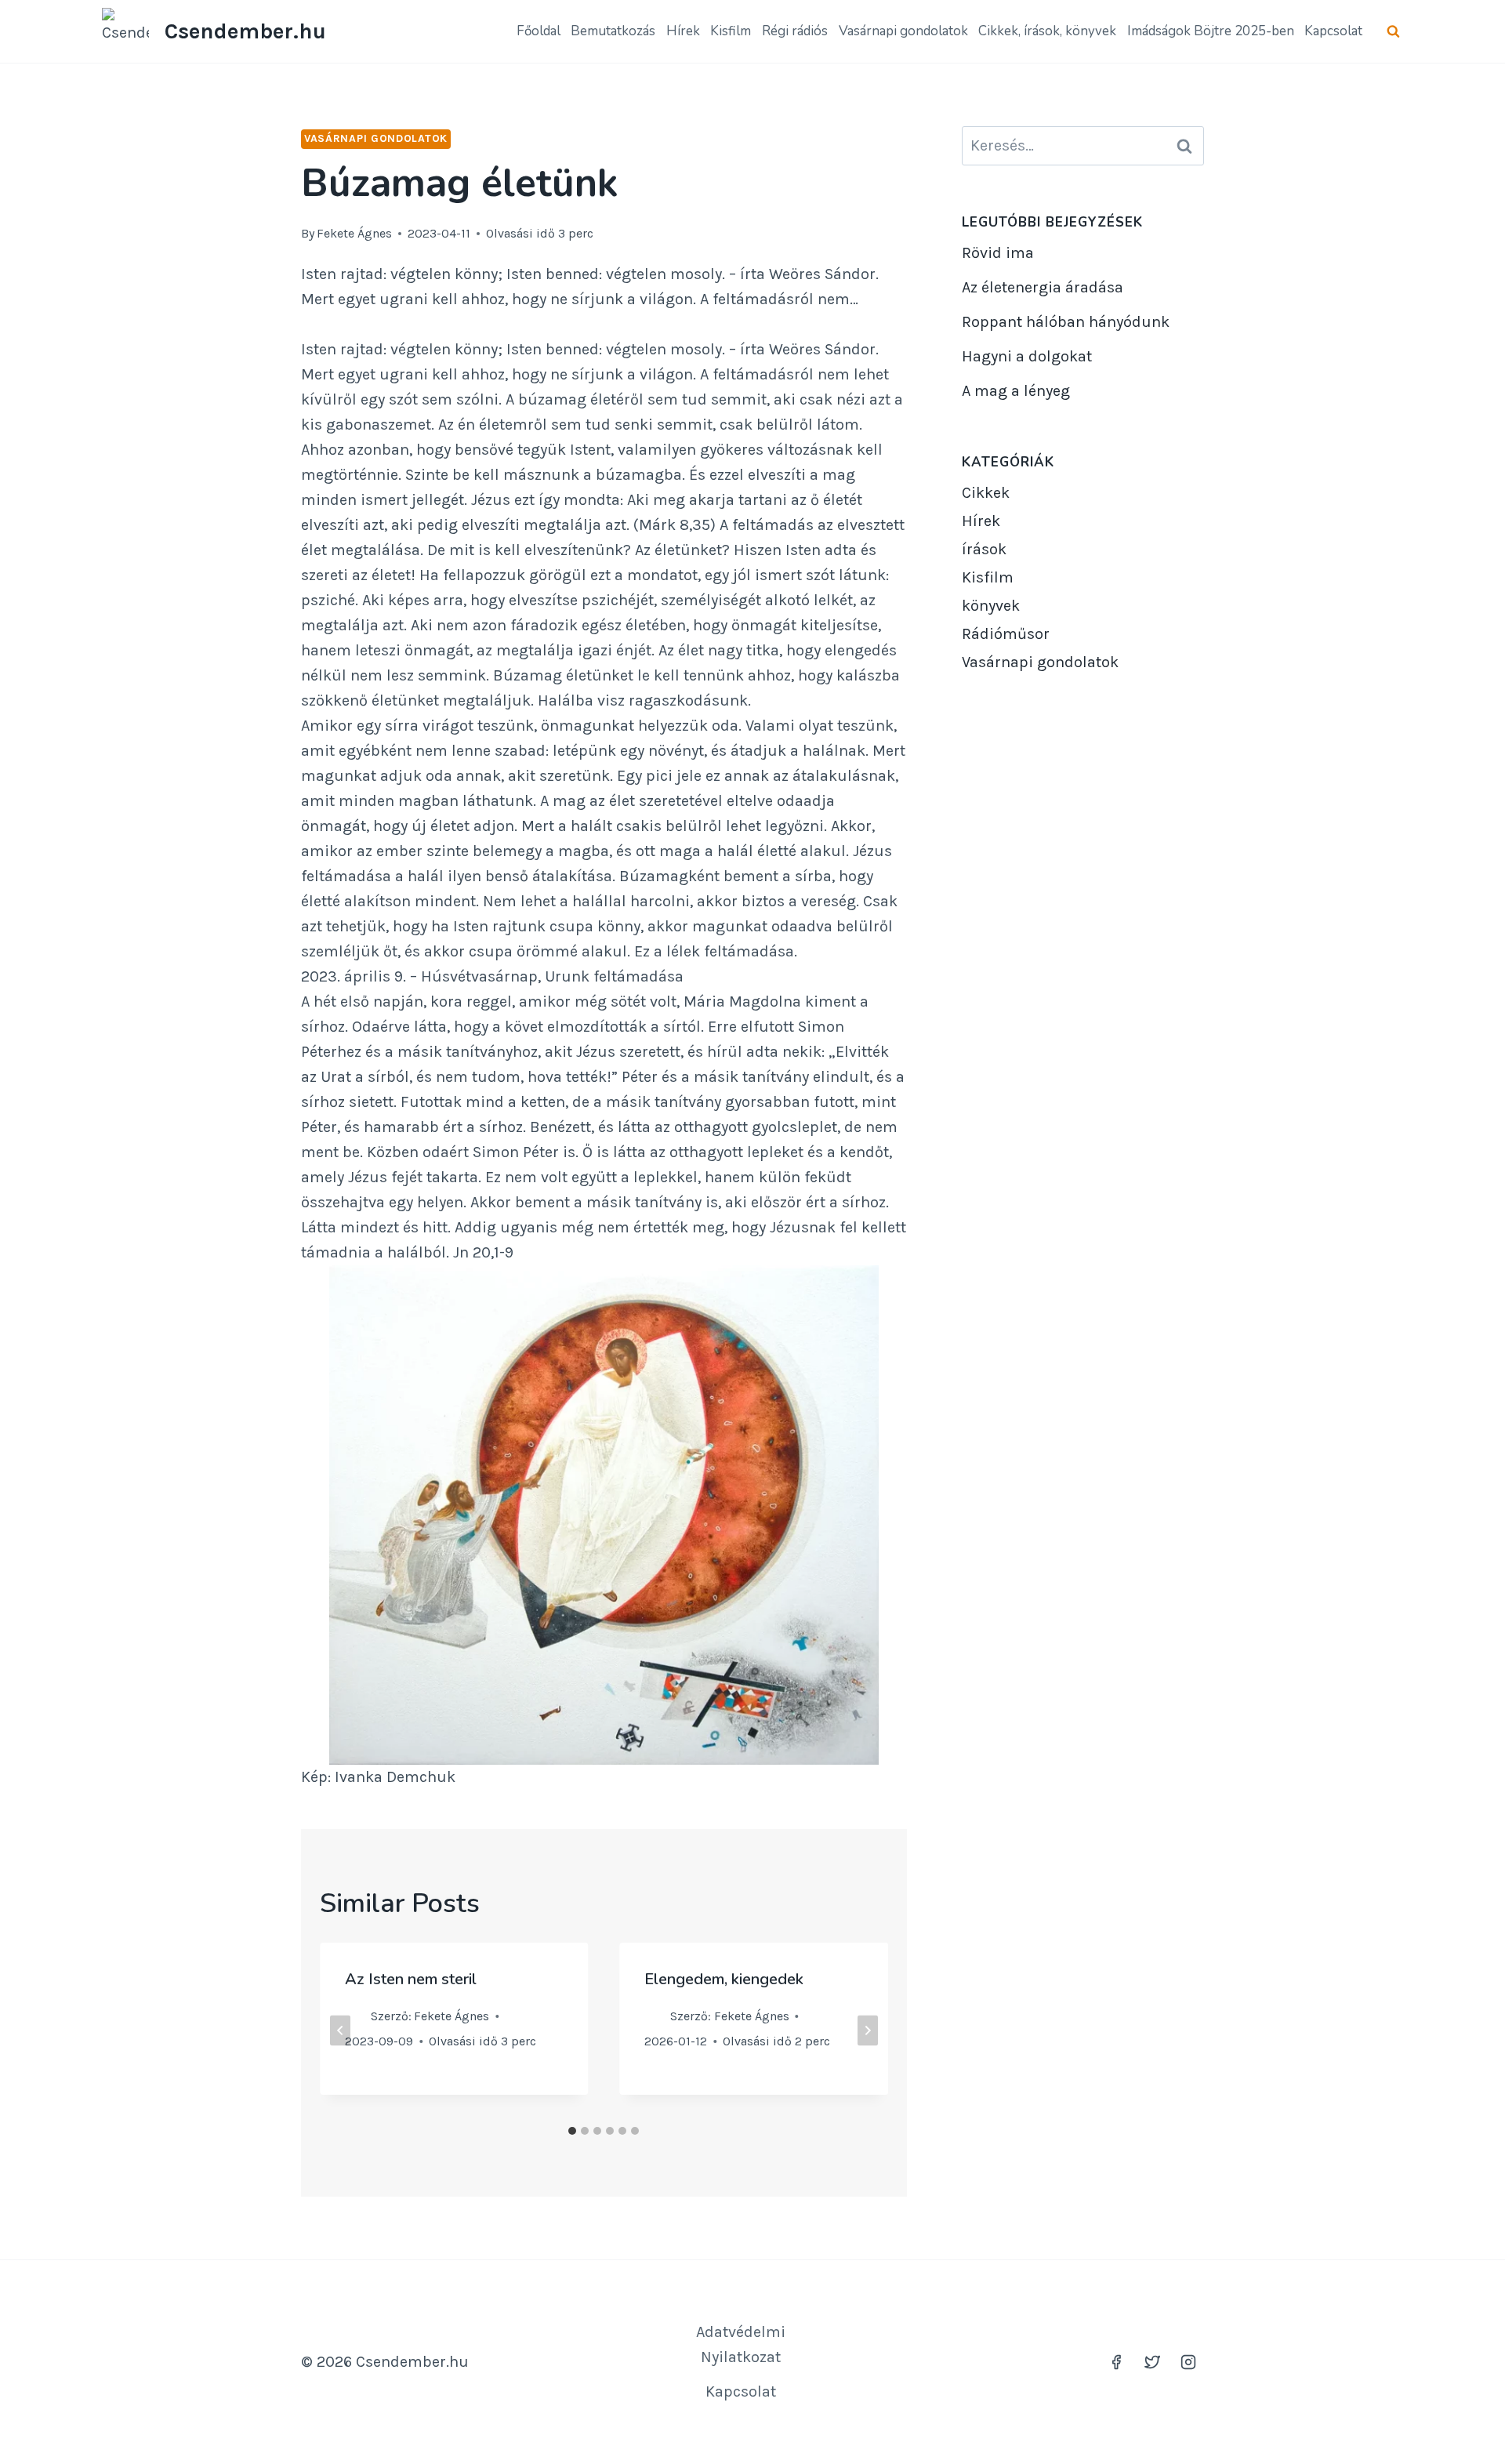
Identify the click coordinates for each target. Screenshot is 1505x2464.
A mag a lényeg (1016, 391)
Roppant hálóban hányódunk (1066, 322)
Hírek (683, 31)
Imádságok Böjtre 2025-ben (1211, 31)
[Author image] (355, 2016)
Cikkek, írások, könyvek (1047, 31)
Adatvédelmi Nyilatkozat (741, 2344)
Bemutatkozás (613, 31)
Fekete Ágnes (354, 233)
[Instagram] (1188, 2362)
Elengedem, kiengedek (724, 1979)
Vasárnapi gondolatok (903, 31)
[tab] (572, 2131)
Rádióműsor (1006, 634)
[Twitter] (1152, 2362)
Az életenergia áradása (1043, 287)
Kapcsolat (1333, 31)
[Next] (868, 2030)
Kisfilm (731, 31)
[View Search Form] (1393, 32)
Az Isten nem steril (411, 1979)
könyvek (991, 606)
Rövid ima (998, 253)
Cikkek (986, 493)
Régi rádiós (795, 31)
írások (984, 549)
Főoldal (539, 31)
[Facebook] (1116, 2362)
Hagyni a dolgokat (1027, 356)
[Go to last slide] (340, 2030)
